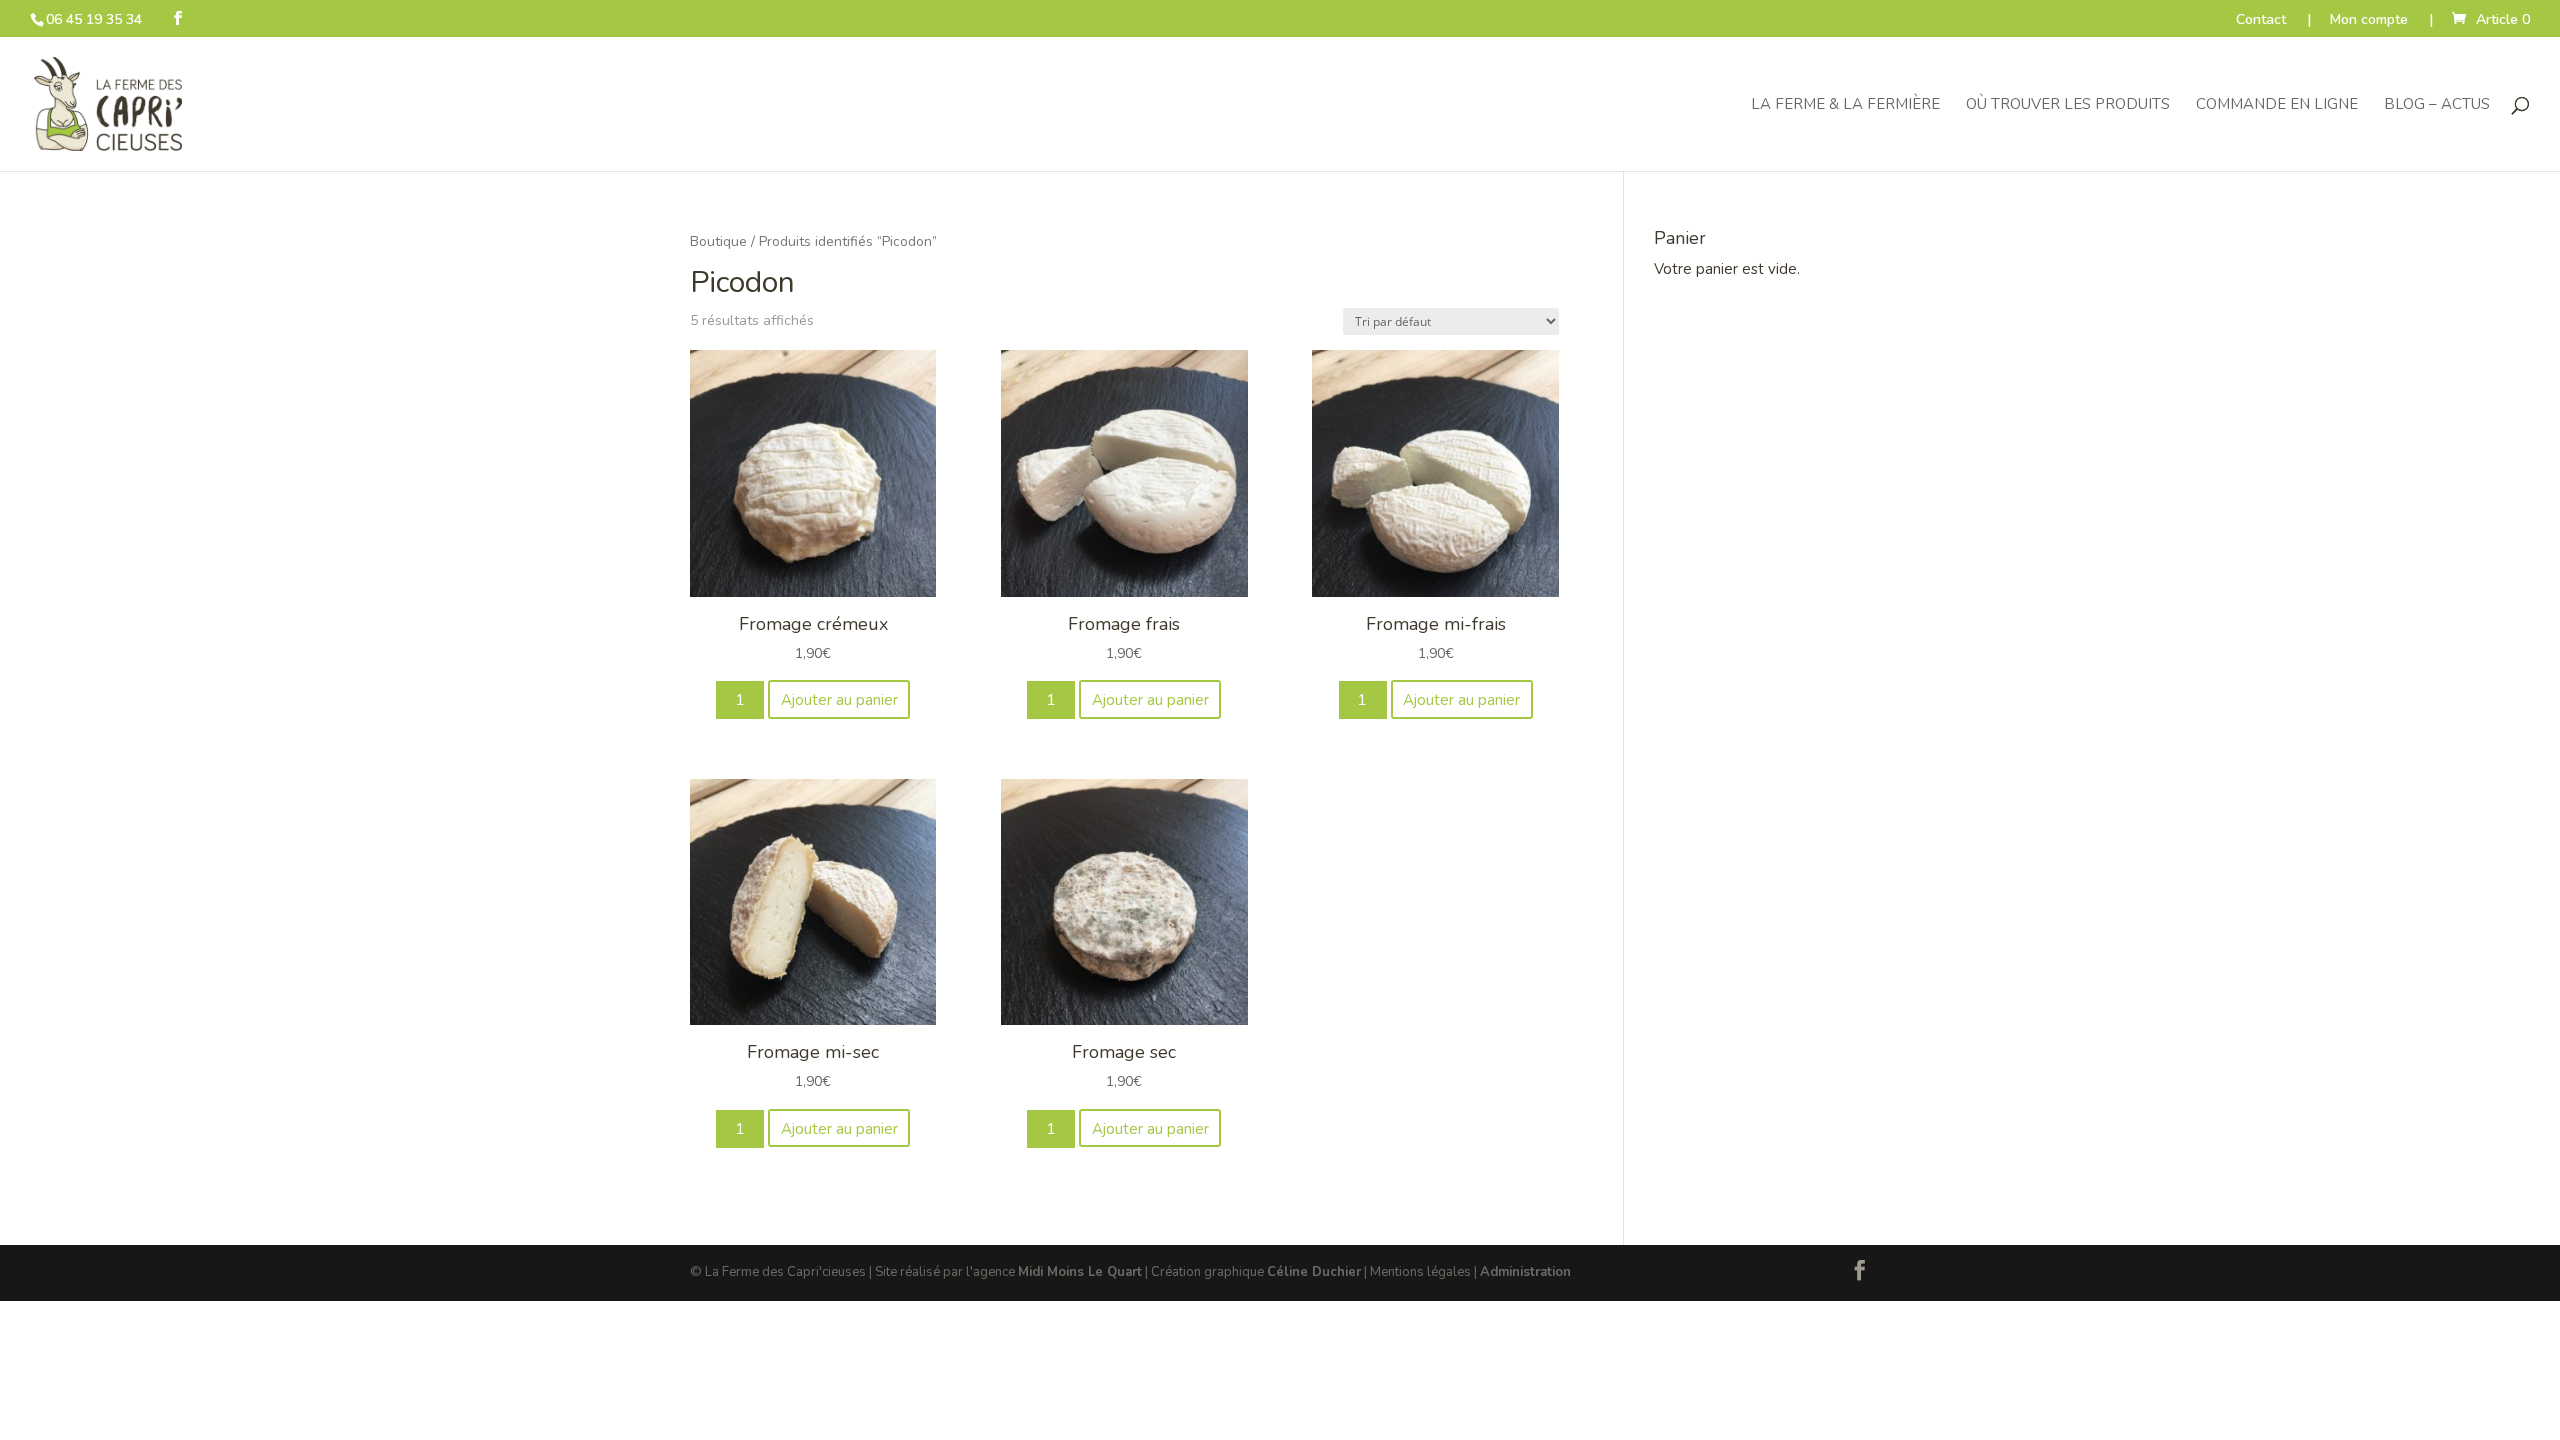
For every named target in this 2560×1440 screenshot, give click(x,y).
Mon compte (2369, 21)
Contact (2261, 21)
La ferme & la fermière (1845, 105)
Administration (1525, 1272)
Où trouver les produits (2068, 105)
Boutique (718, 241)
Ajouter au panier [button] (839, 700)
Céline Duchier (1314, 1272)
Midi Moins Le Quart (1080, 1272)
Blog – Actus (2437, 105)
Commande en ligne (2277, 105)
